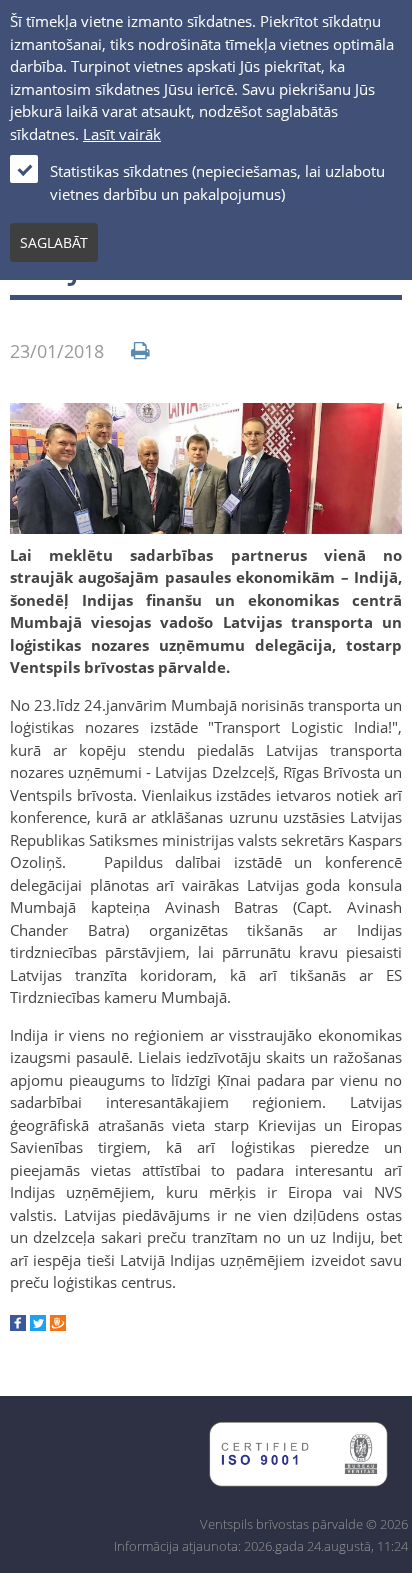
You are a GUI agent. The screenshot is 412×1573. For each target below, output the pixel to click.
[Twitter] (38, 1325)
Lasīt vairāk (122, 134)
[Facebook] (18, 1325)
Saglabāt (54, 242)
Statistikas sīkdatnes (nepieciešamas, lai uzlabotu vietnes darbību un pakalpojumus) (217, 182)
